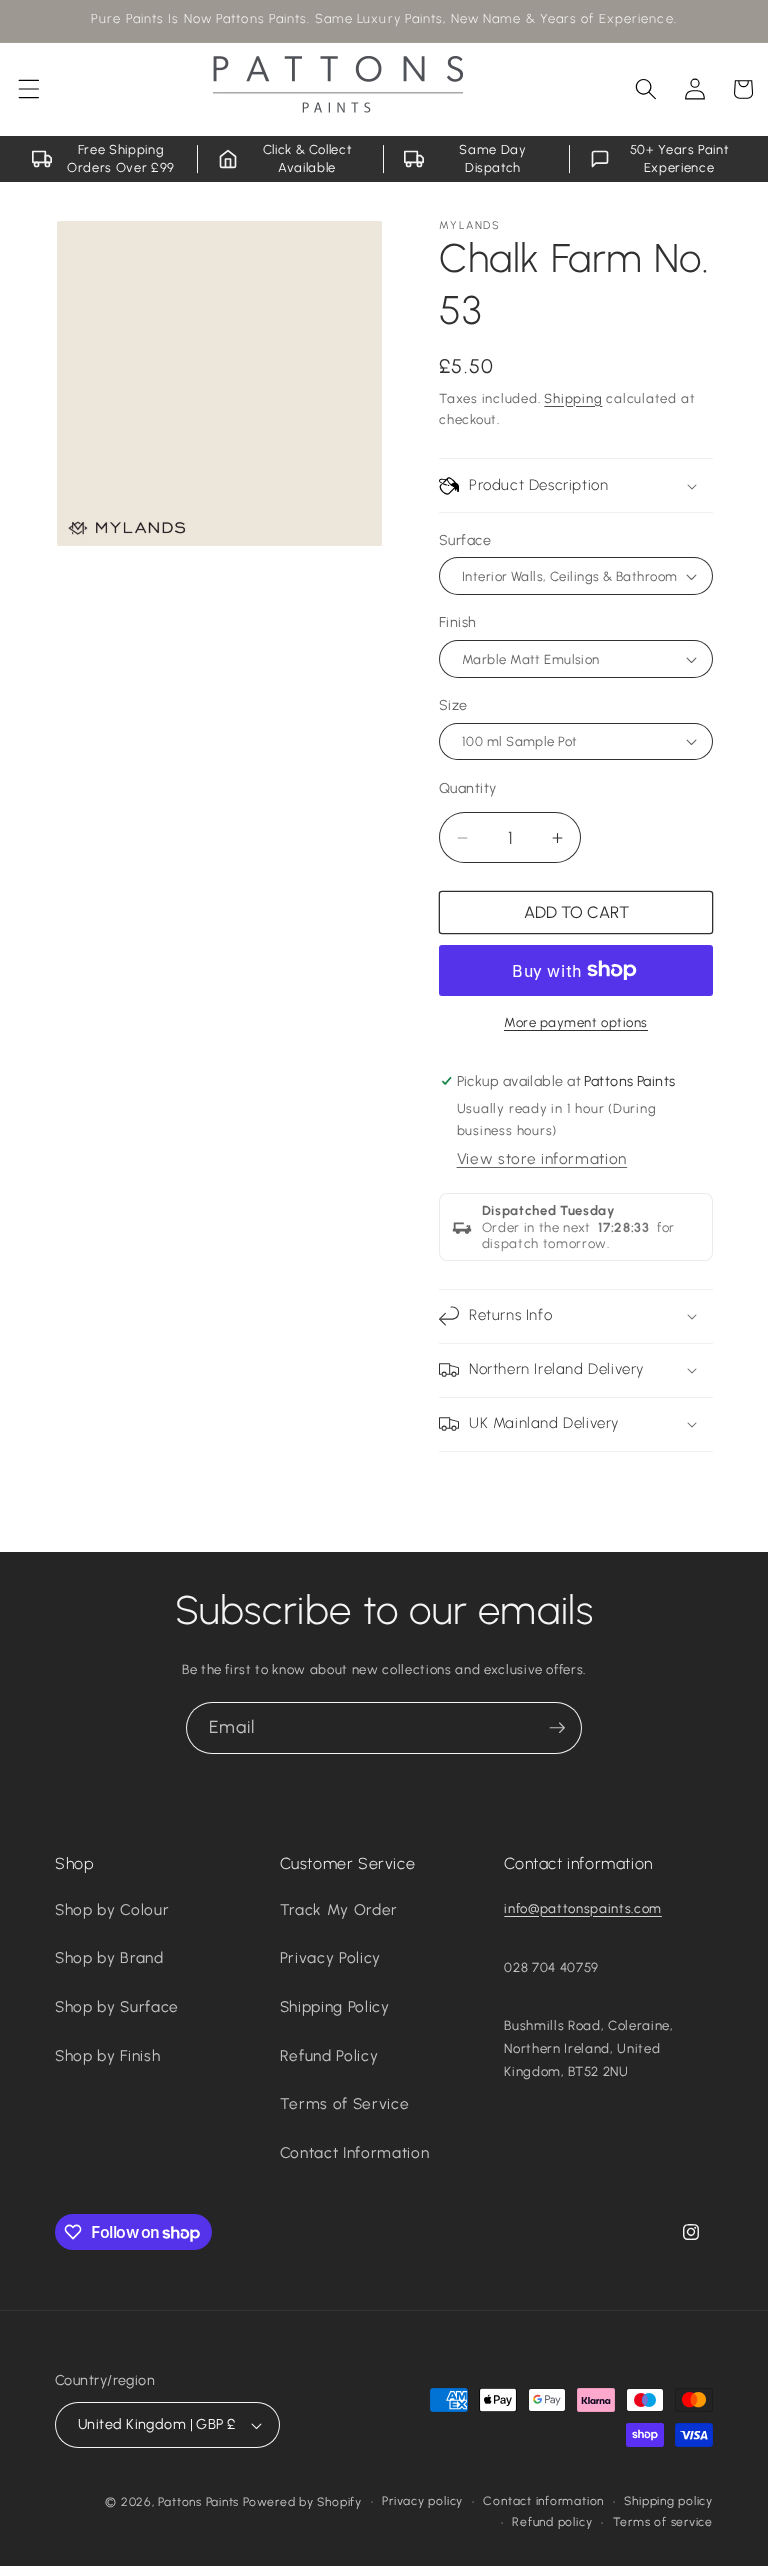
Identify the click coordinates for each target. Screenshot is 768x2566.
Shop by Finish (107, 2055)
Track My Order (339, 1909)
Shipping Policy (335, 2006)
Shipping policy (668, 2501)
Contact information (543, 2501)
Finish (458, 622)
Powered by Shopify (302, 2502)
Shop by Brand (109, 1957)
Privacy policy (422, 2501)
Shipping (573, 398)
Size (453, 705)
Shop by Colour (112, 1909)
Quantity (468, 788)
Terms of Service (345, 2103)
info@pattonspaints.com (583, 1908)
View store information (542, 1158)
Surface (465, 540)
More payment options (576, 1022)
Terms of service (663, 2522)
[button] (29, 89)
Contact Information (355, 2152)
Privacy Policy (330, 1957)
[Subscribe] (557, 1728)
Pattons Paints (198, 2502)
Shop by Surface (117, 2006)
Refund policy (552, 2522)
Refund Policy (329, 2055)
